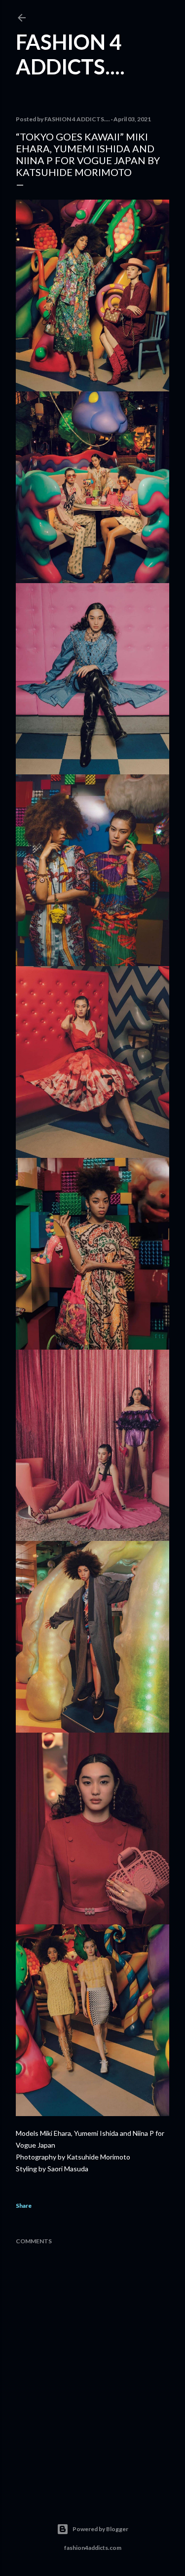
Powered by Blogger (100, 2529)
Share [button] (24, 2206)
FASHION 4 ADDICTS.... (70, 54)
